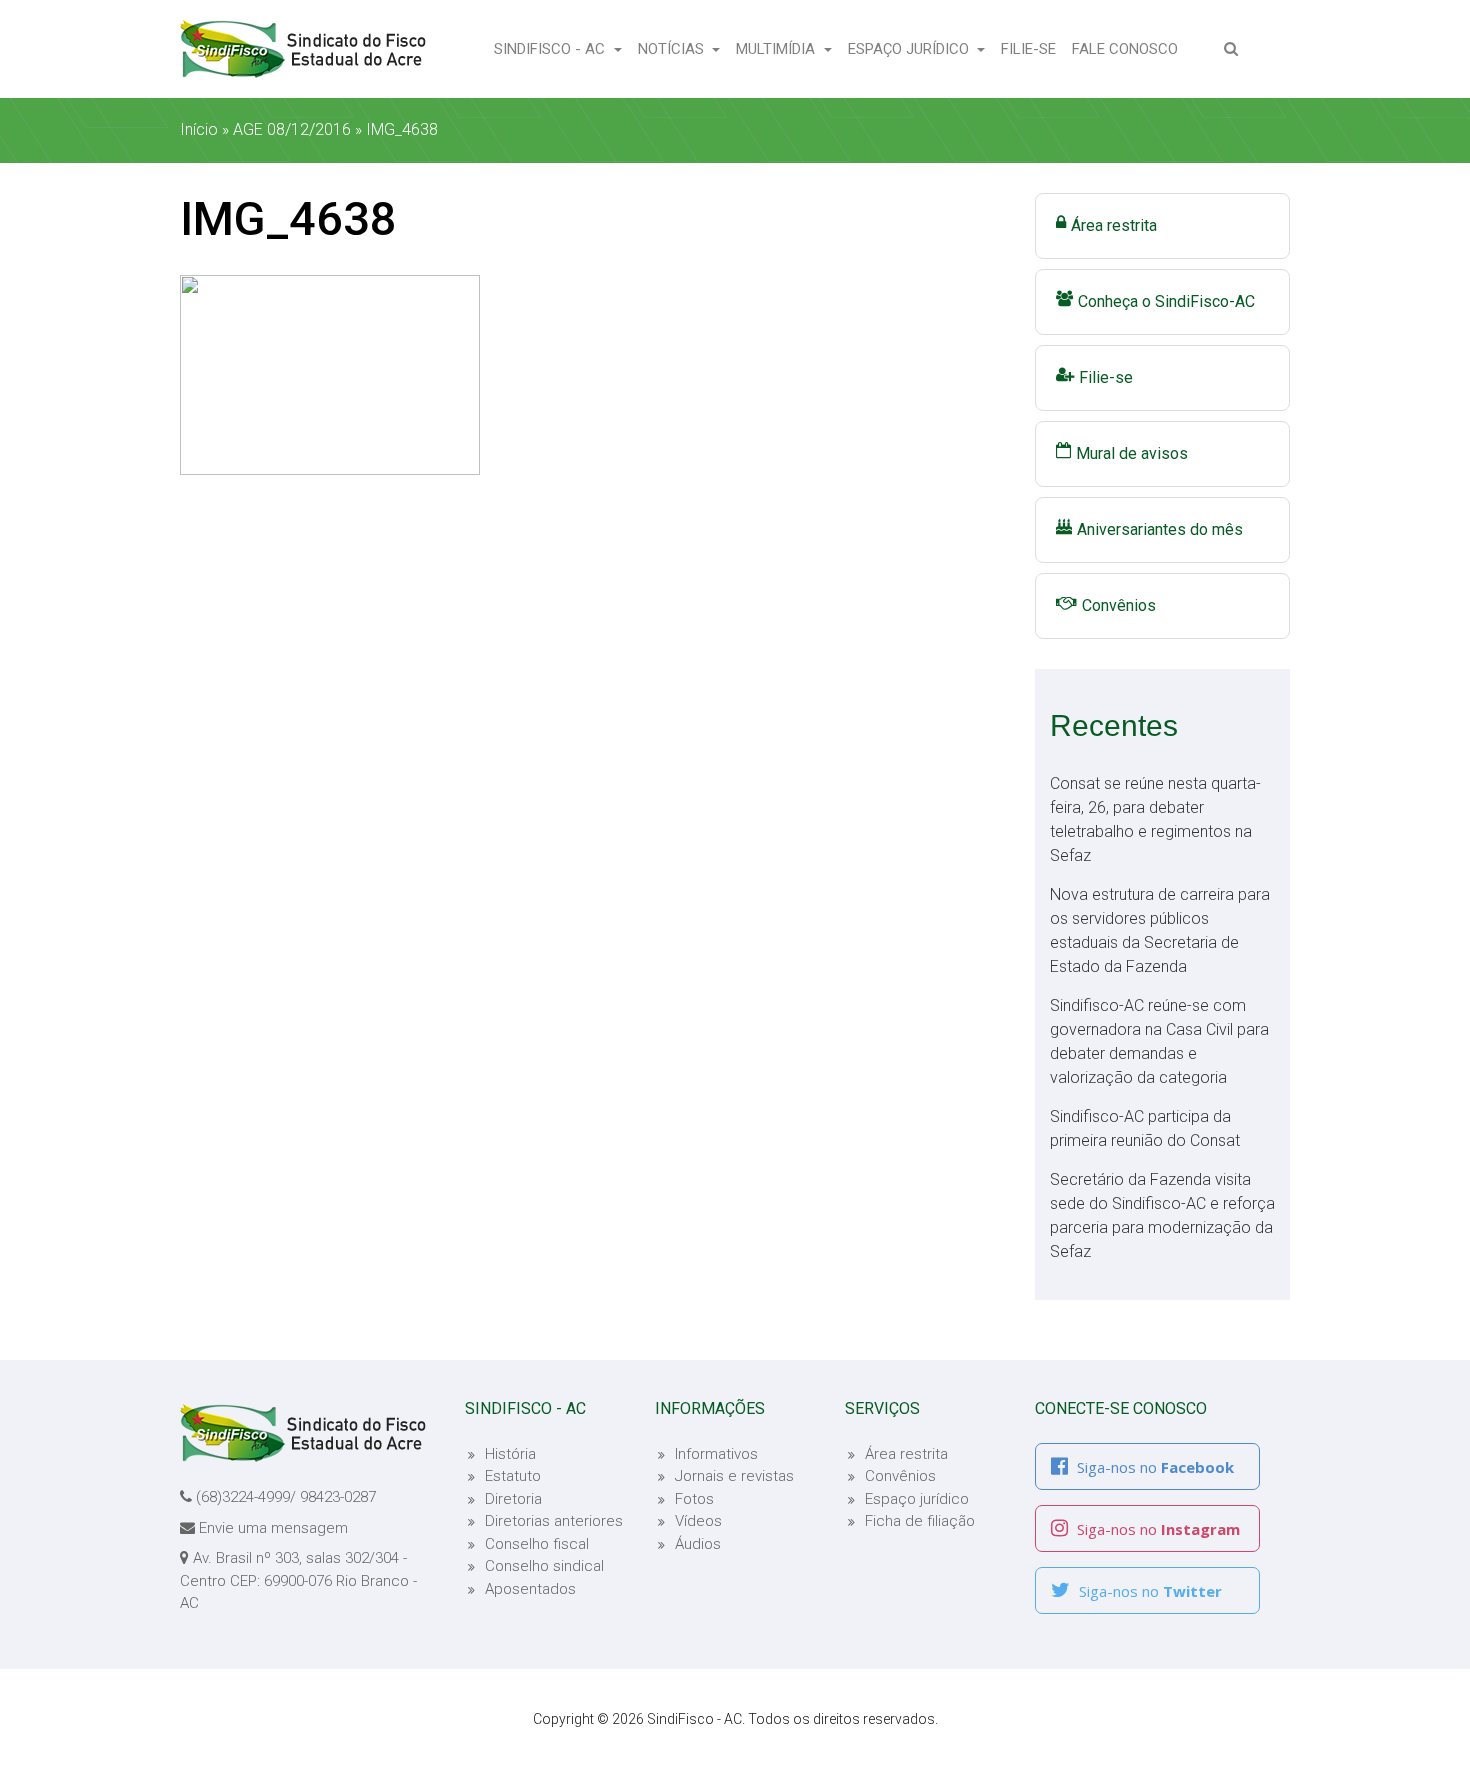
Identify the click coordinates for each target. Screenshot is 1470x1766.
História (510, 1454)
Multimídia (777, 49)
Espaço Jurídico (910, 49)
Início (199, 129)
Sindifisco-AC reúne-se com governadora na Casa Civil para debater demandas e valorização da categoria (1159, 1041)
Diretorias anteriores (554, 1521)
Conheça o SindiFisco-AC (1166, 301)
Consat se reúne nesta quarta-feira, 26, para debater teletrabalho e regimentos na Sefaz (1155, 819)
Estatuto (513, 1476)
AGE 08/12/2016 (292, 129)
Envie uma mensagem (273, 1528)
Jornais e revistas (734, 1476)
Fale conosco (1129, 48)
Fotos (694, 1499)
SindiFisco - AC (551, 49)
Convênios (1119, 605)
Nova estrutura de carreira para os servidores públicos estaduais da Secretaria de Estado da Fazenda (1160, 930)
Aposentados (530, 1589)
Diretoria (513, 1499)
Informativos (716, 1454)
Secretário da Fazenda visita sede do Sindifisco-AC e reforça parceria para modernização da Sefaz (1162, 1215)
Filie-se (1032, 48)
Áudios (698, 1544)
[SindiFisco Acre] (303, 49)
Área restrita (1114, 225)
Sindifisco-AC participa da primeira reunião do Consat (1145, 1128)
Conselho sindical (544, 1566)
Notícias (673, 49)
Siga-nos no (1153, 1467)
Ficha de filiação (920, 1521)
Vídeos (698, 1521)
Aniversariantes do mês (1160, 529)
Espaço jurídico (917, 1499)
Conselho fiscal (537, 1544)
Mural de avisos (1132, 453)
